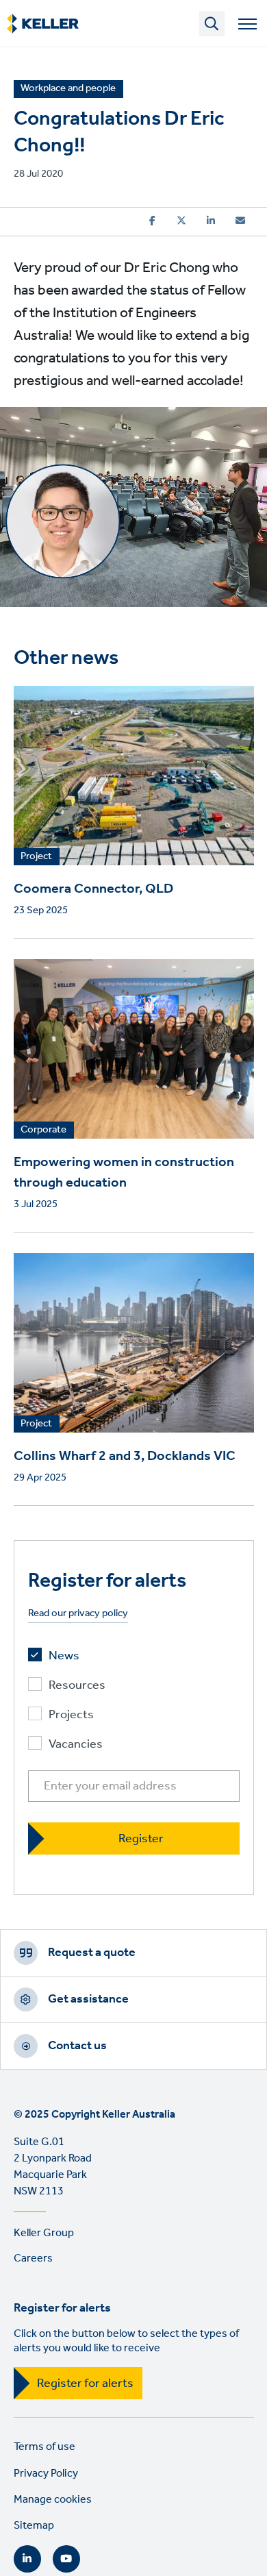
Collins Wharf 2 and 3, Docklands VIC (125, 1457)
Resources (77, 1686)
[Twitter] (181, 221)
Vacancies (76, 1745)
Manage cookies (53, 2500)
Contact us (77, 2046)
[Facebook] (152, 221)
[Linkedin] (211, 221)
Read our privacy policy (78, 1614)
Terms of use (44, 2447)
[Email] (240, 221)
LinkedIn (27, 2559)
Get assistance (88, 1999)
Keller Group (44, 2233)
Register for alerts (85, 2383)
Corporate (43, 1130)
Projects (71, 1715)
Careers (33, 2258)
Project (36, 857)
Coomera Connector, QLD (93, 889)
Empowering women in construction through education (124, 1173)
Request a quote (92, 1953)
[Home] (43, 24)
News (64, 1656)
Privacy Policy (46, 2474)
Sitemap (34, 2526)
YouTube (66, 2559)
